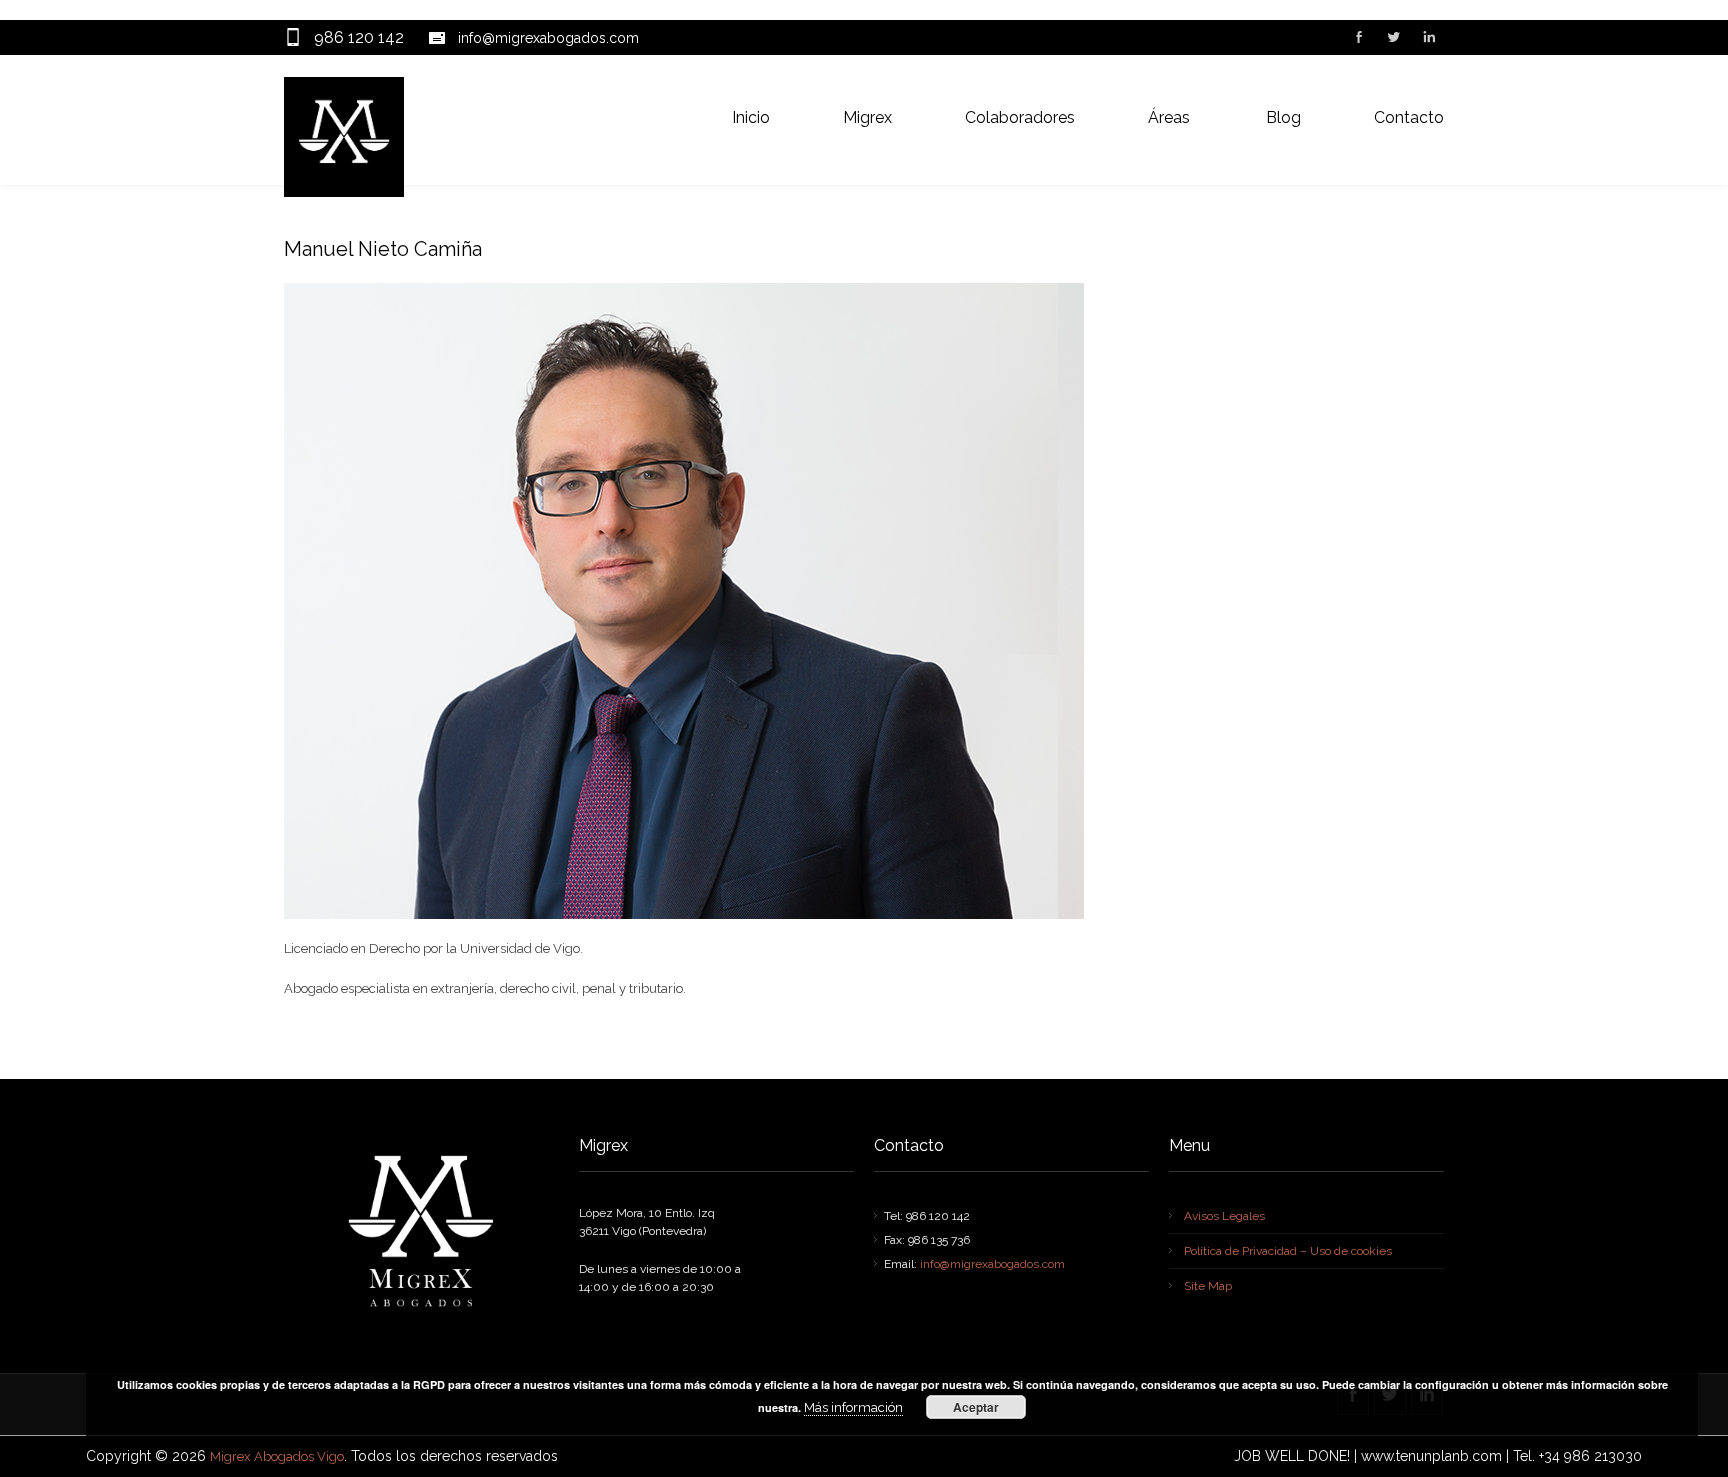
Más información (853, 1407)
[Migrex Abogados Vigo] (344, 137)
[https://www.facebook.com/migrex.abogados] (1358, 39)
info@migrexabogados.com (548, 38)
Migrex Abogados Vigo (277, 1456)
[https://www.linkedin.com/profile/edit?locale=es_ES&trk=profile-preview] (1428, 39)
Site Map (1208, 1286)
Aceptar (976, 1407)
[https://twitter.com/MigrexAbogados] (1393, 39)
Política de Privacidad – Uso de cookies (1288, 1251)
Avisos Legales (1224, 1216)
